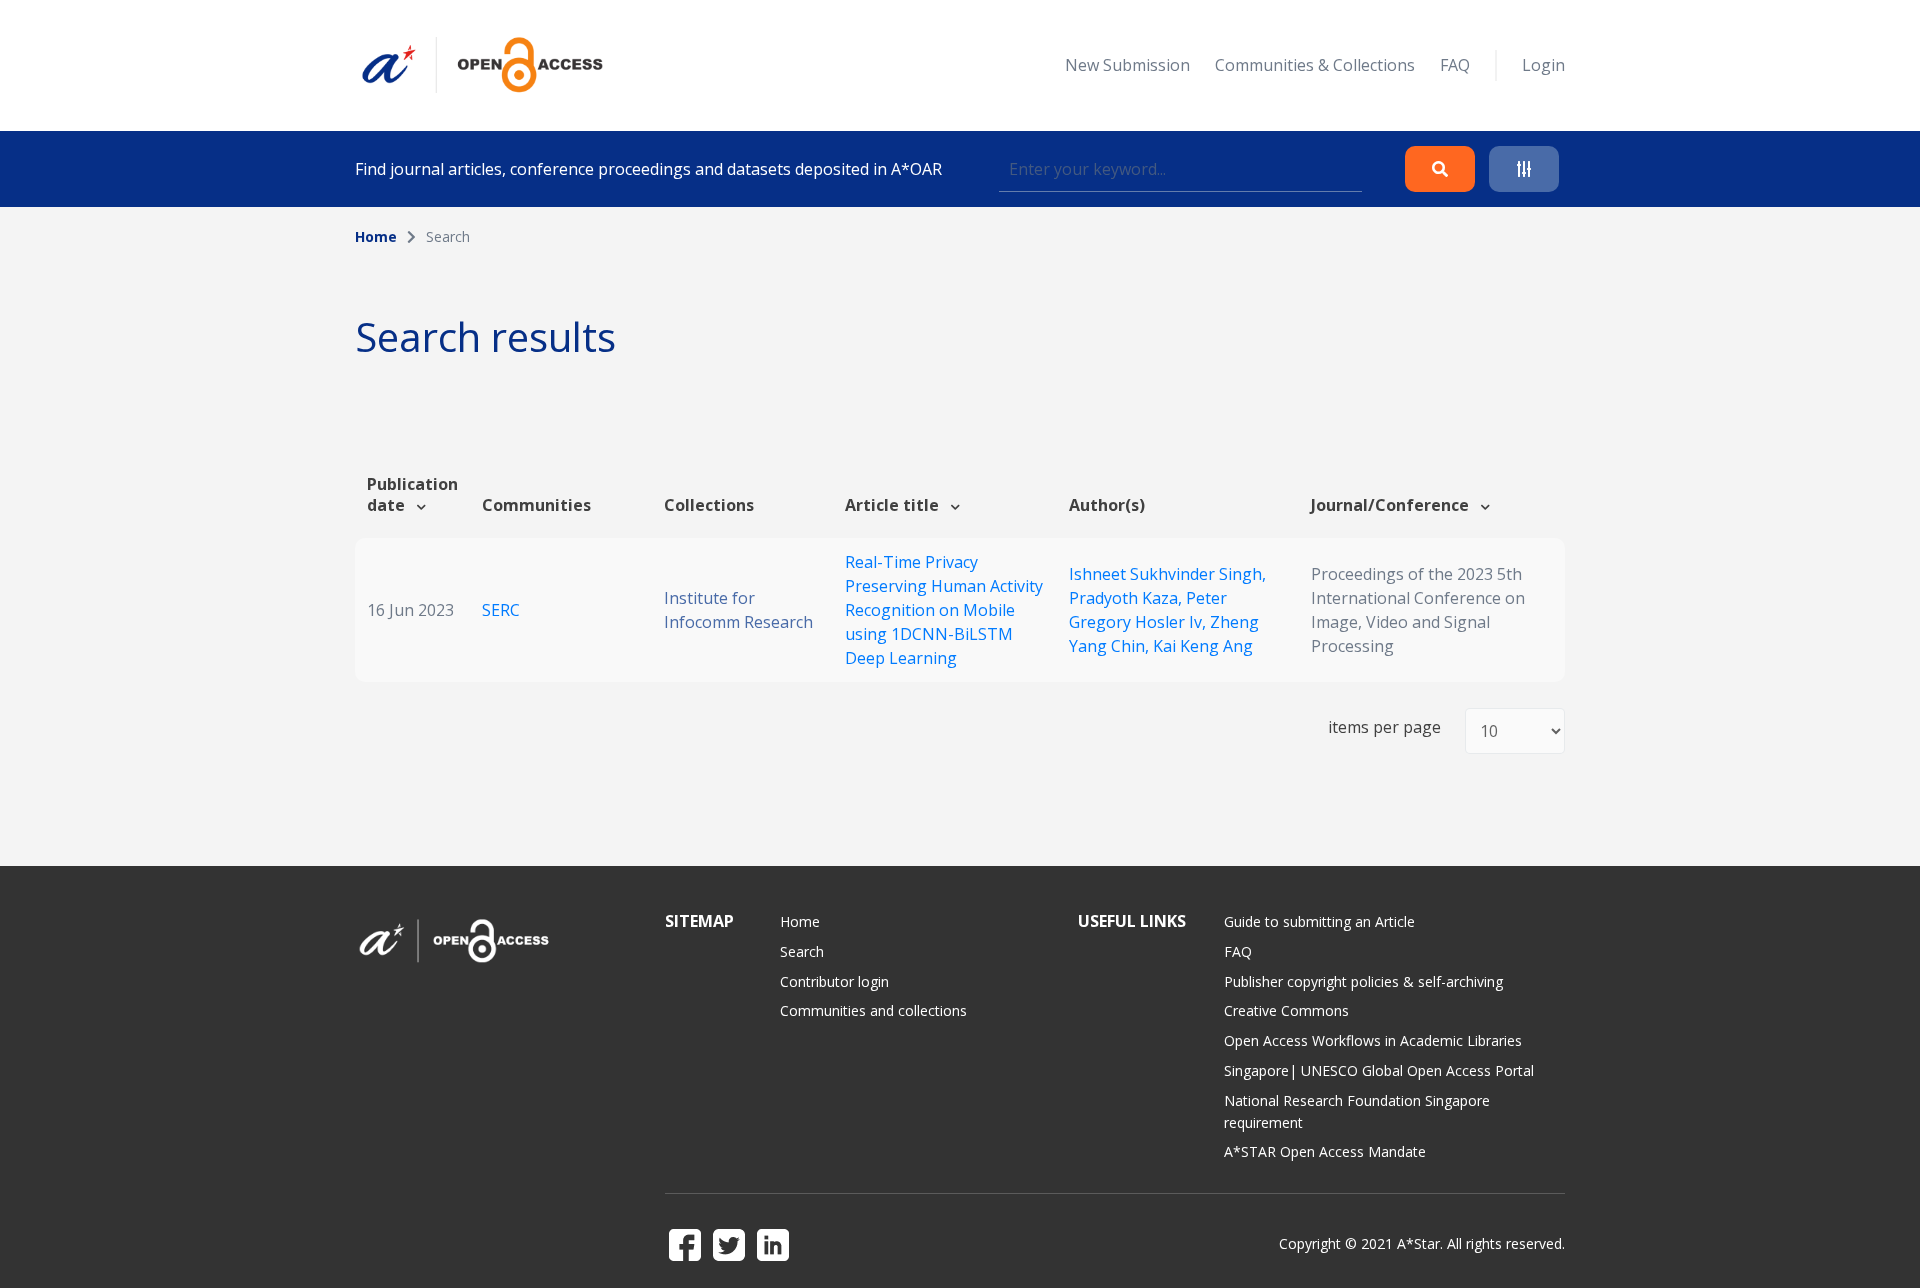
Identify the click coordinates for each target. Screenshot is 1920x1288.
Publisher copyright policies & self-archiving (1363, 981)
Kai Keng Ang (1203, 646)
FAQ (1455, 65)
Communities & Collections (1315, 65)
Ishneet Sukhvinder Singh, (1167, 574)
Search (802, 951)
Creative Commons (1286, 1010)
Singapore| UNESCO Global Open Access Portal (1379, 1070)
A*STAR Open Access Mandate (1325, 1151)
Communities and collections (873, 1010)
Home (376, 236)
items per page (1384, 727)
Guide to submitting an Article (1319, 921)
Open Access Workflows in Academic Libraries (1373, 1040)
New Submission (1127, 65)
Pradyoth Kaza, (1127, 598)
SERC (501, 610)
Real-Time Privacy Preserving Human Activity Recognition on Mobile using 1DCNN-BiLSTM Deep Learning (944, 610)
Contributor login (834, 981)
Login (1543, 65)
